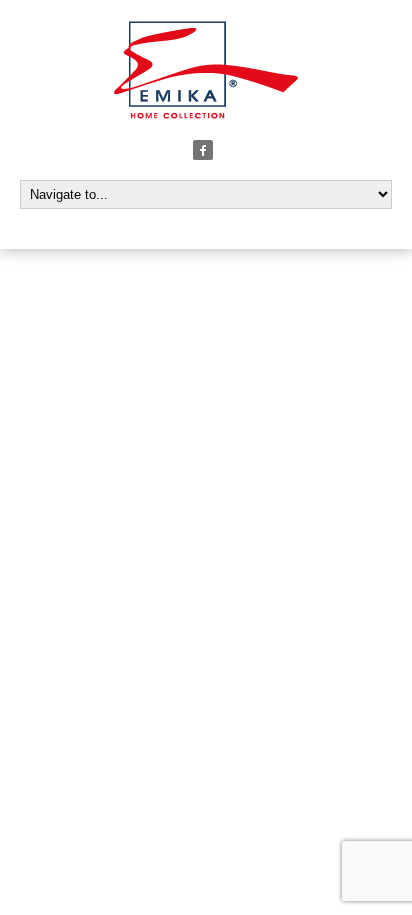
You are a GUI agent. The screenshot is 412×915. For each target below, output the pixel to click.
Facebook (203, 150)
